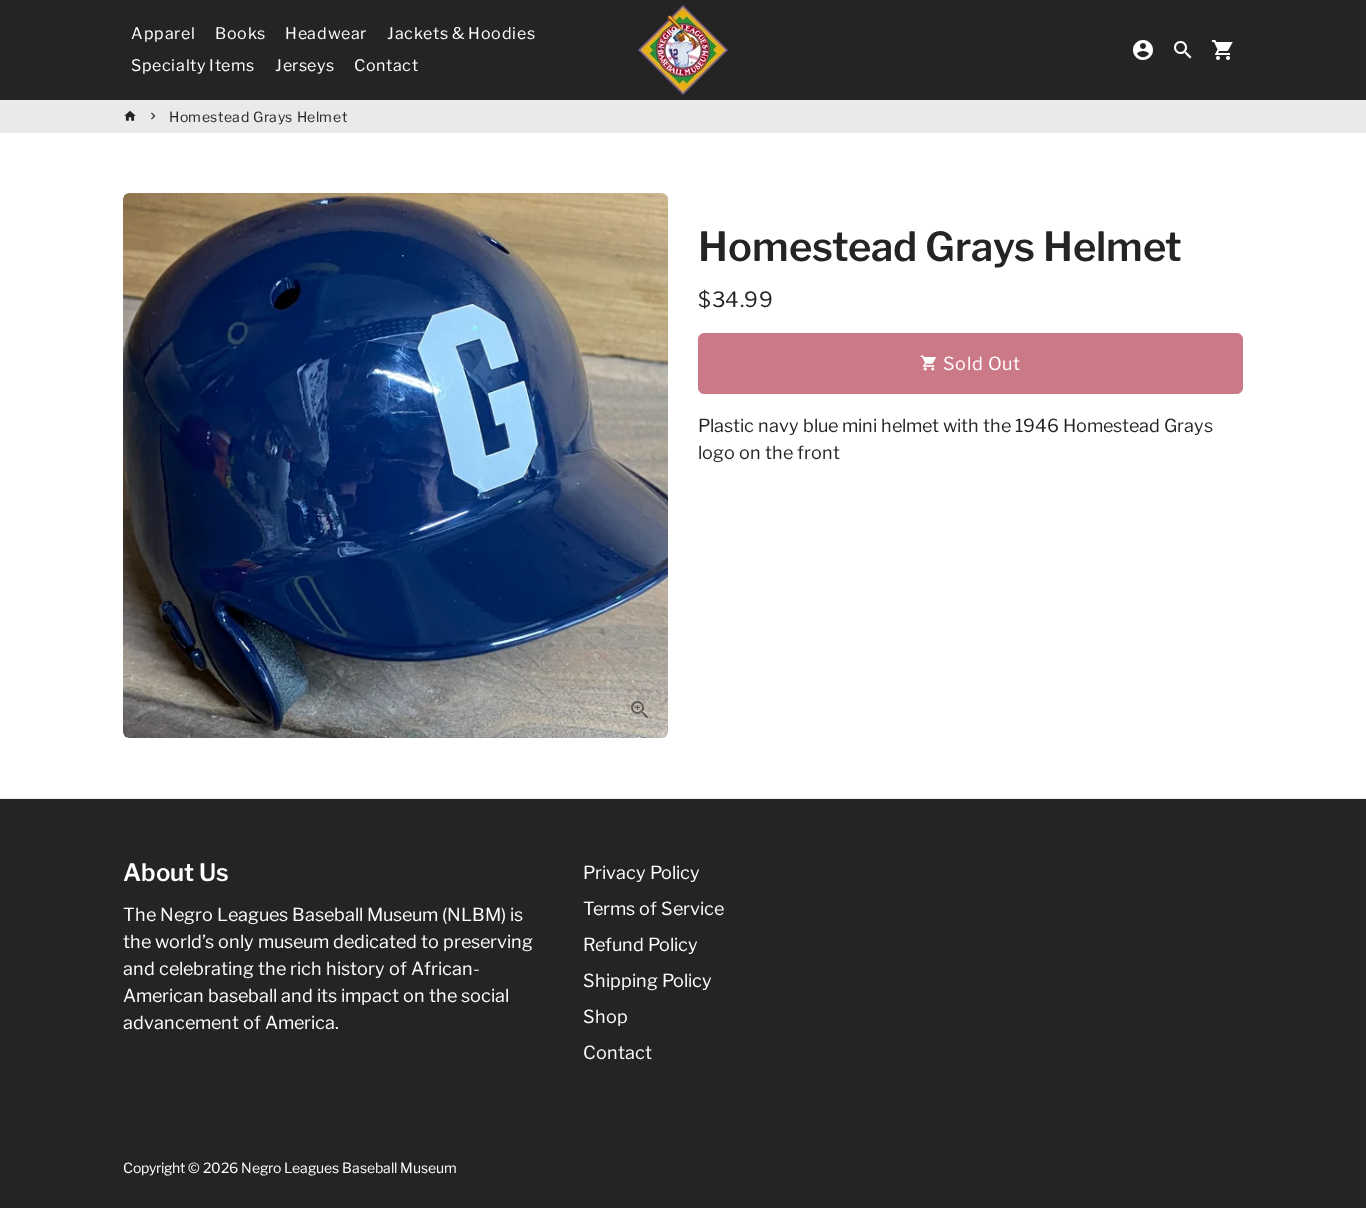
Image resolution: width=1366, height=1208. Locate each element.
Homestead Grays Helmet (258, 116)
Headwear (326, 33)
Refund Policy (640, 944)
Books (240, 33)
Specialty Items (193, 65)
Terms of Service (653, 908)
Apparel (163, 33)
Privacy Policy (641, 872)
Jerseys (304, 65)
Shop (605, 1016)
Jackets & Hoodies (461, 33)
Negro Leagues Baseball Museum (349, 1167)
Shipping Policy (647, 980)
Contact (386, 65)
